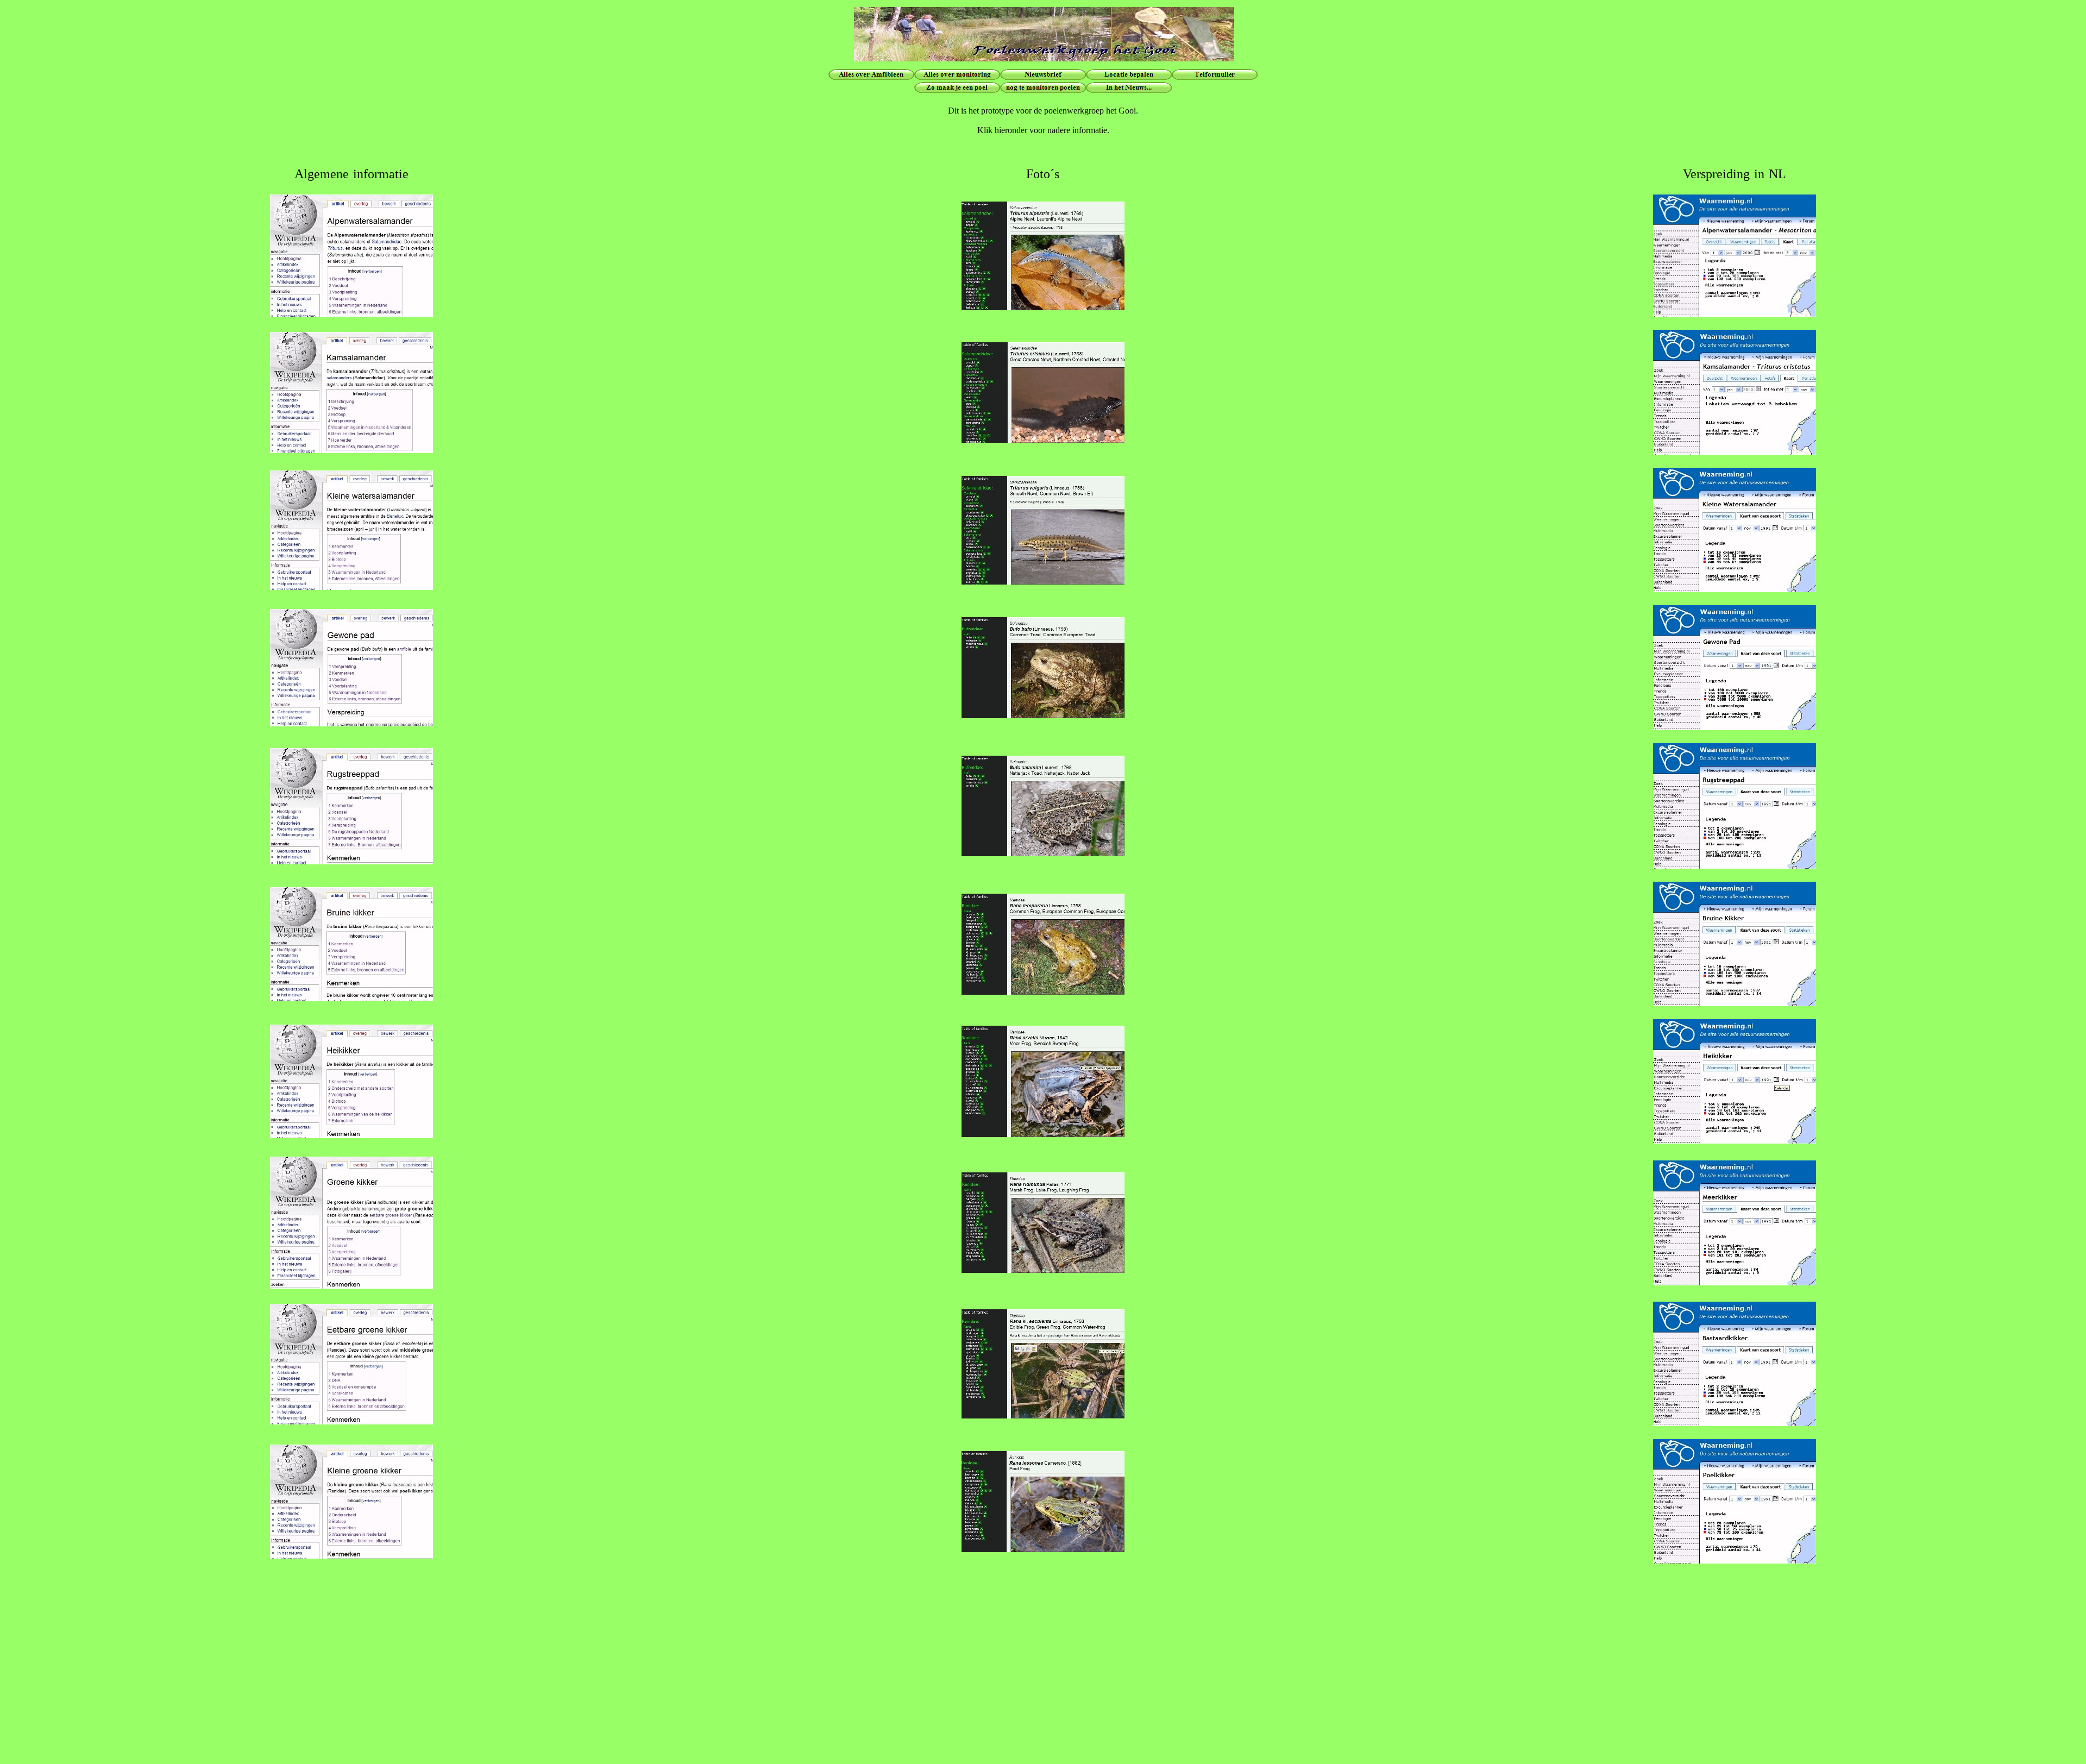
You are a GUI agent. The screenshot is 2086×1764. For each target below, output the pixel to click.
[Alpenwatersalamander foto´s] (1043, 307)
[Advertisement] (1043, 1703)
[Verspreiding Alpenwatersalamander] (1735, 314)
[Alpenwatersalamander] (351, 314)
